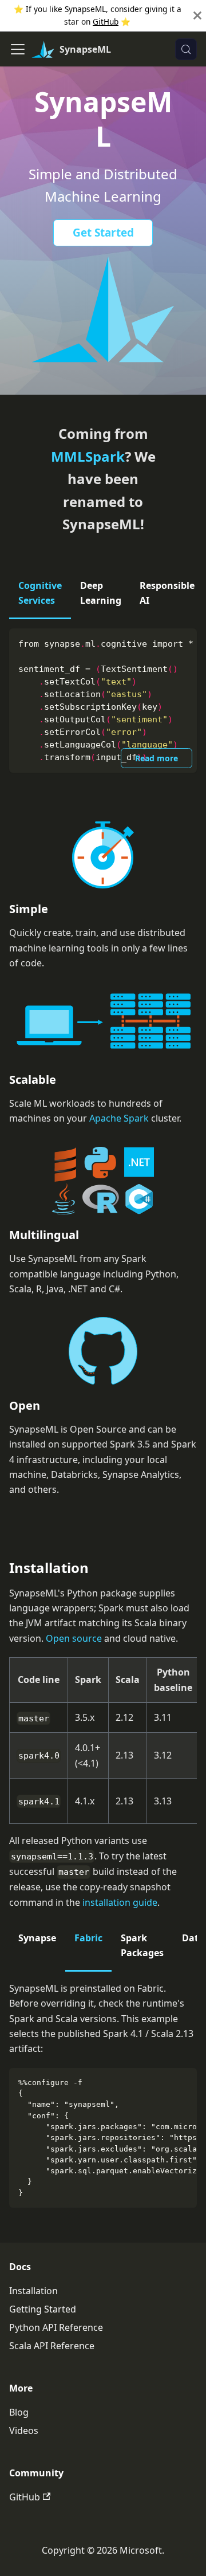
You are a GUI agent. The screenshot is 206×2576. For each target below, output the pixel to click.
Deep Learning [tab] (101, 593)
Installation (33, 2291)
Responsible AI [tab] (167, 593)
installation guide (120, 1902)
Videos (24, 2431)
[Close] (197, 16)
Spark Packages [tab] (142, 1945)
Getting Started (43, 2309)
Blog (19, 2412)
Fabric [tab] (88, 1938)
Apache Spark (119, 1118)
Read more (157, 758)
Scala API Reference (52, 2346)
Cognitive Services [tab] (40, 593)
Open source (74, 1638)
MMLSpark (88, 456)
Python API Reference (56, 2327)
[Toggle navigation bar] (18, 49)
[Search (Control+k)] (186, 49)
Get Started (103, 233)
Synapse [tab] (37, 1938)
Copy (179, 642)
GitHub (106, 21)
